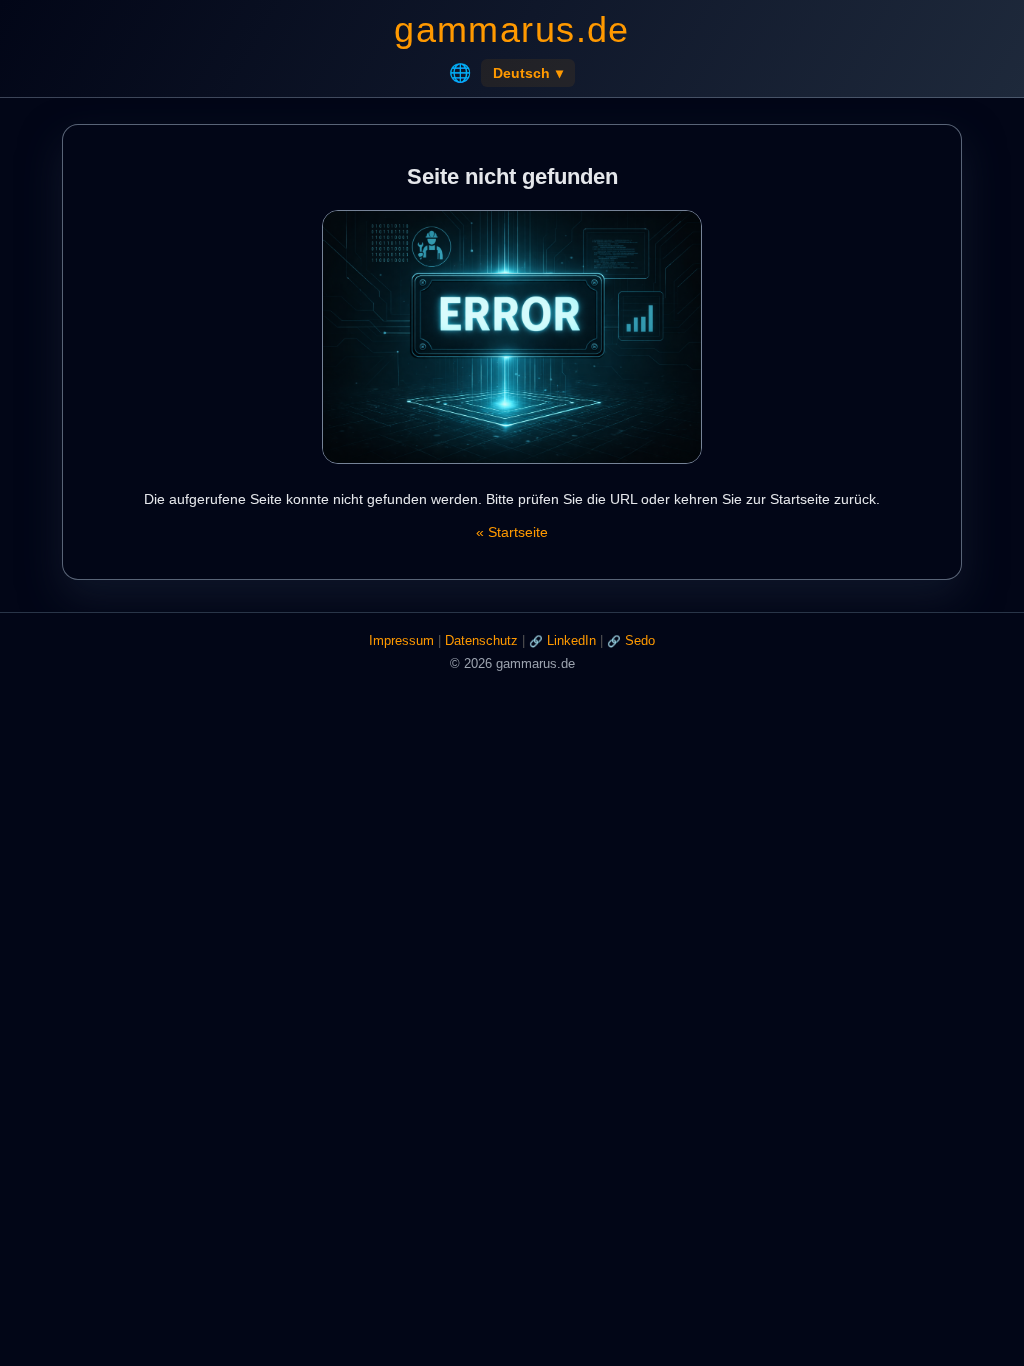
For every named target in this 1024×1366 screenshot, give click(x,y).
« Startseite (512, 532)
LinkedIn (571, 640)
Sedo (640, 640)
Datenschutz (481, 640)
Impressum (401, 640)
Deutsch (528, 73)
